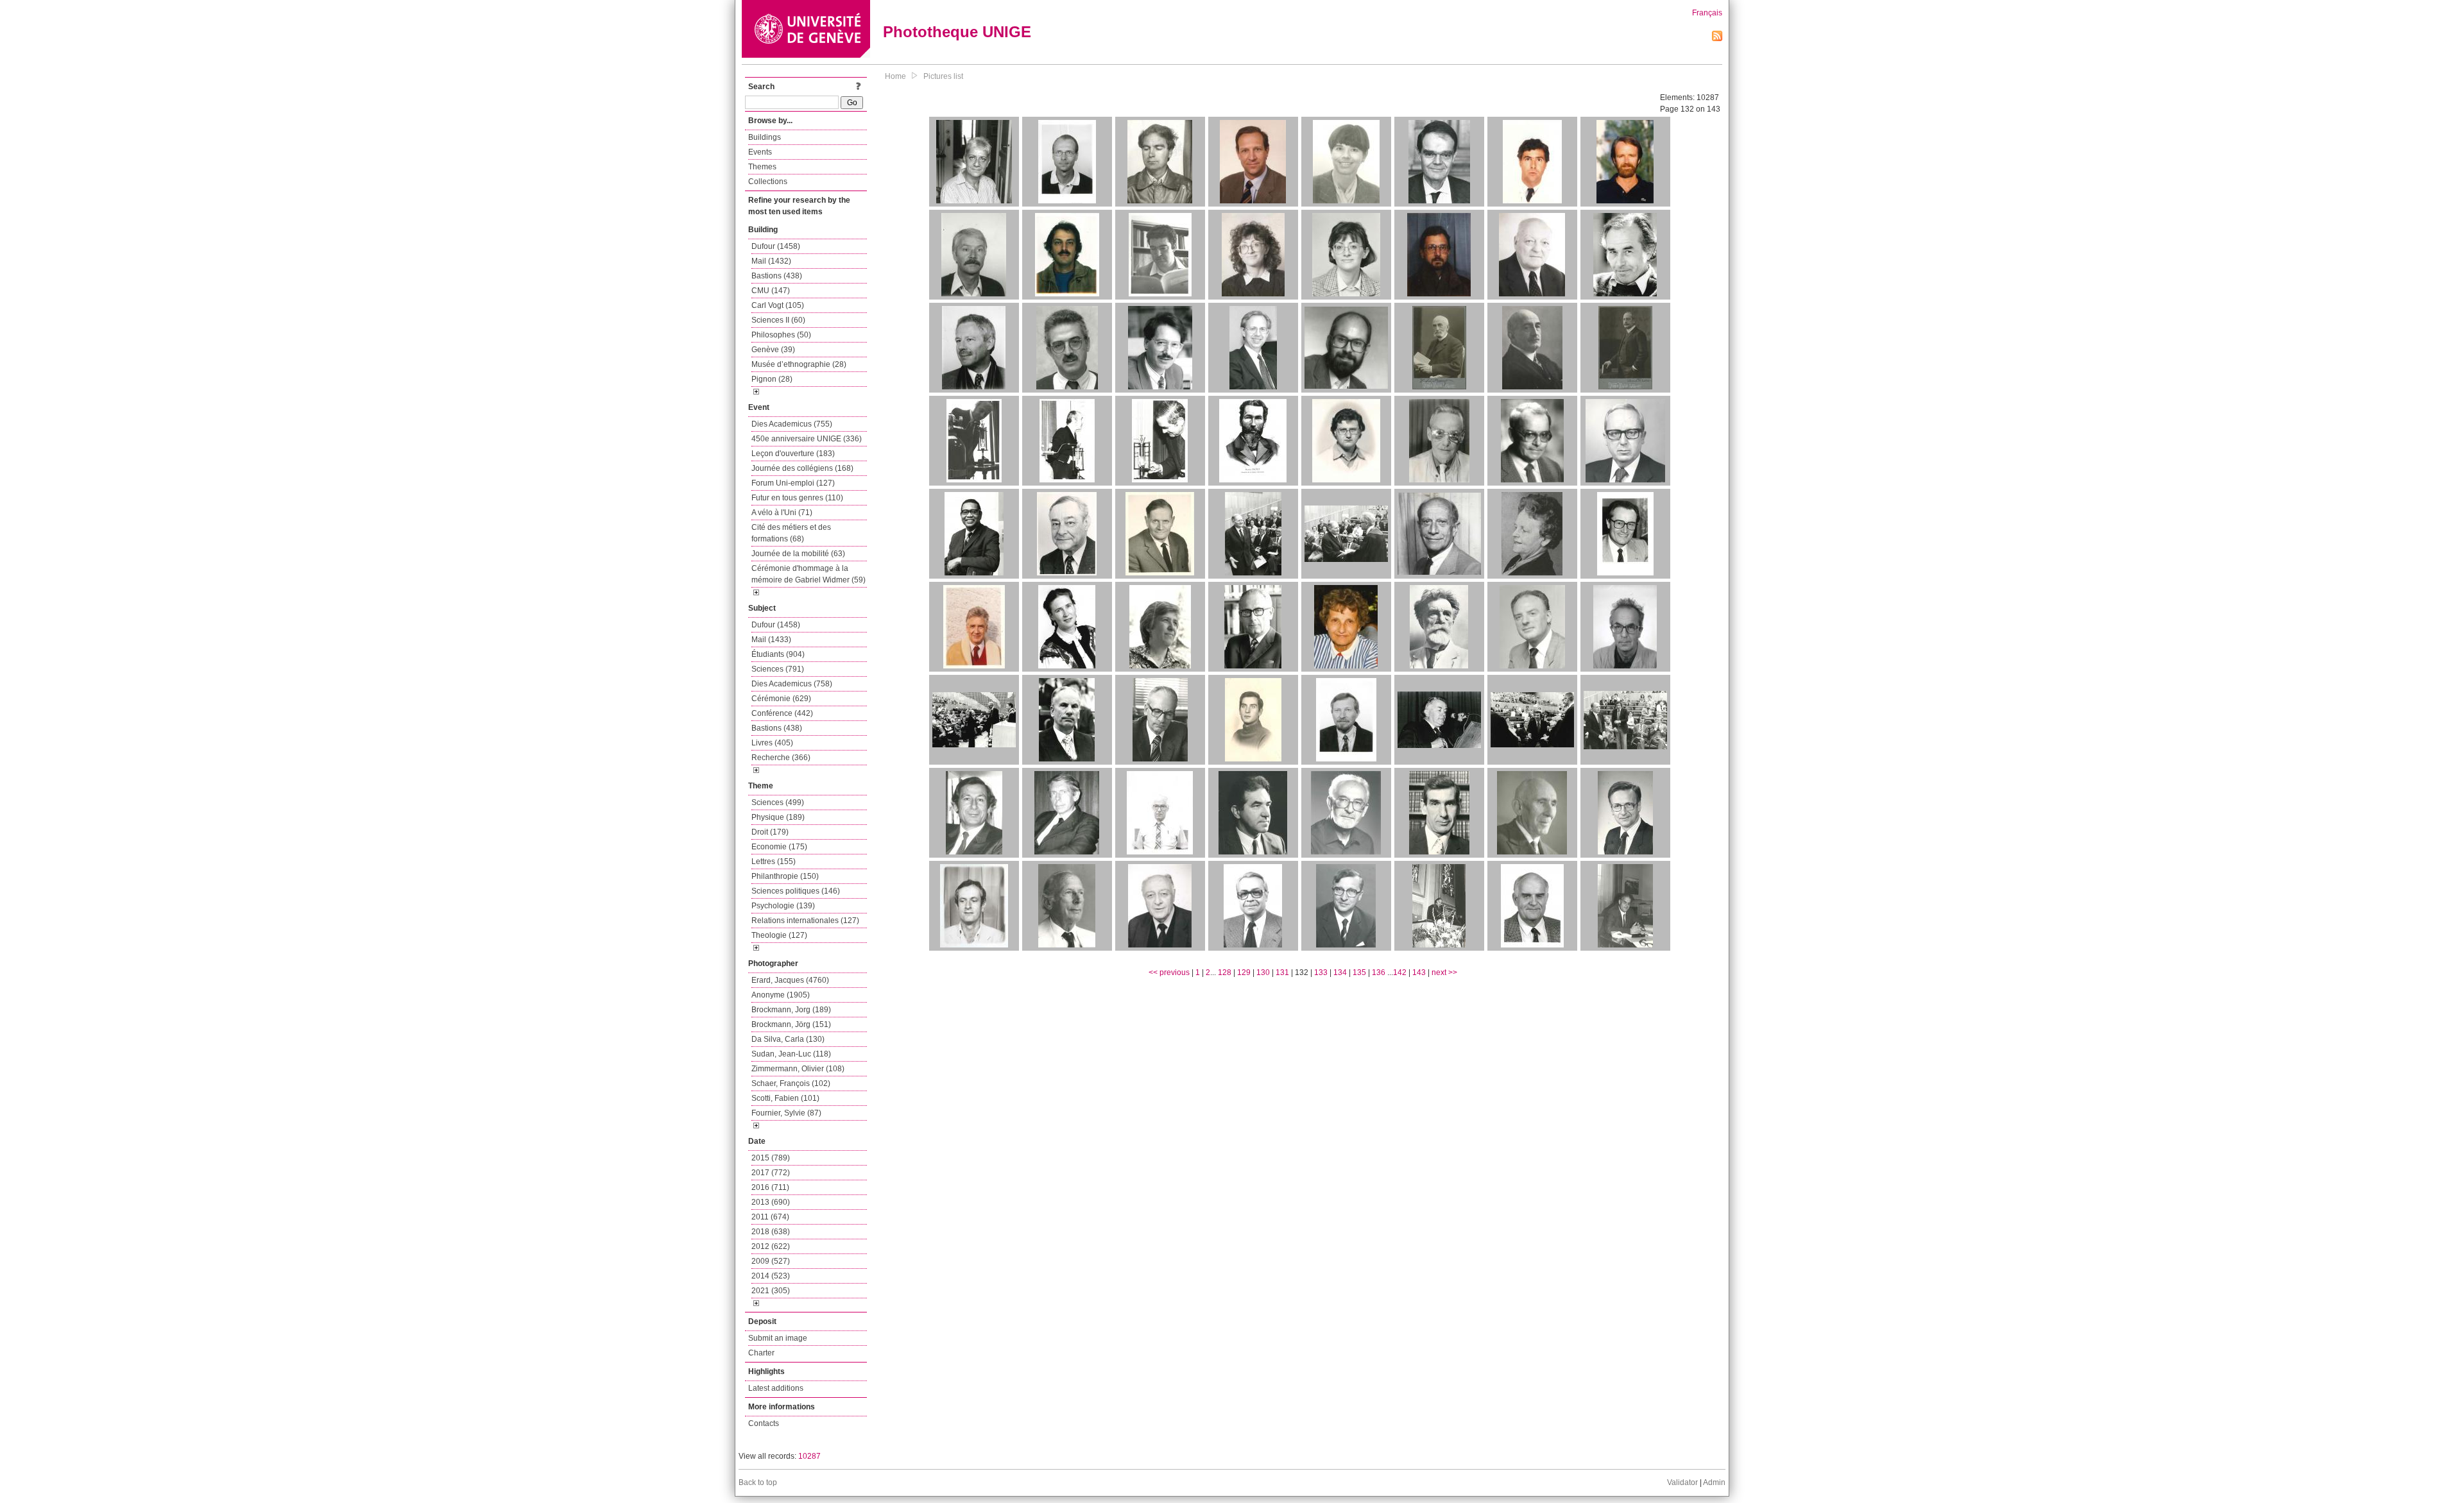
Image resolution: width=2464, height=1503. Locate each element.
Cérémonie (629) (781, 699)
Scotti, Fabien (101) (785, 1098)
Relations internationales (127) (805, 921)
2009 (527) (771, 1261)
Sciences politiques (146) (796, 891)
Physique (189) (778, 817)
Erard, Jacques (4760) (790, 980)
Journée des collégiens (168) (802, 468)
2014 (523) (771, 1276)
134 (1340, 972)
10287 (809, 1456)
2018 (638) (771, 1232)
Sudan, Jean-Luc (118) (791, 1054)
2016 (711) (770, 1187)
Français (1707, 13)
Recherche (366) (781, 758)
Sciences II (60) (778, 320)
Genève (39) (773, 350)
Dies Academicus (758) (792, 684)
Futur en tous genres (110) (797, 498)
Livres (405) (772, 743)
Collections (768, 182)
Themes (762, 167)
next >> (1444, 972)
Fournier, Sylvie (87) (786, 1113)
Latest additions (776, 1388)
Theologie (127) (779, 935)
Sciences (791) (778, 669)
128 (1225, 972)
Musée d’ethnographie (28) (799, 364)
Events (760, 152)
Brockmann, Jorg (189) (791, 1010)
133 (1321, 972)
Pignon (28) (772, 379)
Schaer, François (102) (791, 1083)
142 (1400, 972)
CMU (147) (771, 291)
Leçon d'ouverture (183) (793, 454)
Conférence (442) (782, 713)
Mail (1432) (771, 261)
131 (1282, 972)
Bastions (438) (777, 276)
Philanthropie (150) (785, 876)
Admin (1714, 1482)
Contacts (764, 1423)
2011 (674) (770, 1217)
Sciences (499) (778, 802)
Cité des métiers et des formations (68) (791, 533)
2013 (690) (771, 1202)
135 (1359, 972)
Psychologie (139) (783, 906)
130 (1263, 972)
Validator (1682, 1482)
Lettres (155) (774, 862)
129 (1244, 972)
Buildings (765, 137)
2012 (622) (771, 1246)
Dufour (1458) (776, 246)
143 (1419, 972)
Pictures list (943, 76)
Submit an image (778, 1338)
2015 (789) (771, 1158)
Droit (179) (770, 832)
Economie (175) (779, 847)
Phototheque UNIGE (957, 32)
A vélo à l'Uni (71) (782, 513)
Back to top (758, 1482)
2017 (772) (771, 1173)
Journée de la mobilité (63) (798, 554)
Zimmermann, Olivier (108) (798, 1069)
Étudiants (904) (778, 654)
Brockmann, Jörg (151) (791, 1024)
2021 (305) (771, 1291)
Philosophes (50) (781, 335)
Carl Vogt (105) (778, 305)
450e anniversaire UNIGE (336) (807, 439)
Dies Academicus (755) (792, 424)
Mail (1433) (771, 640)
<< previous (1169, 972)
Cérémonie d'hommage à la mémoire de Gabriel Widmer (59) (809, 574)
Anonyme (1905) (781, 995)
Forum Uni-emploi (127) (793, 483)
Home (895, 76)
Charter (761, 1353)
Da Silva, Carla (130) (788, 1039)
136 (1379, 972)
